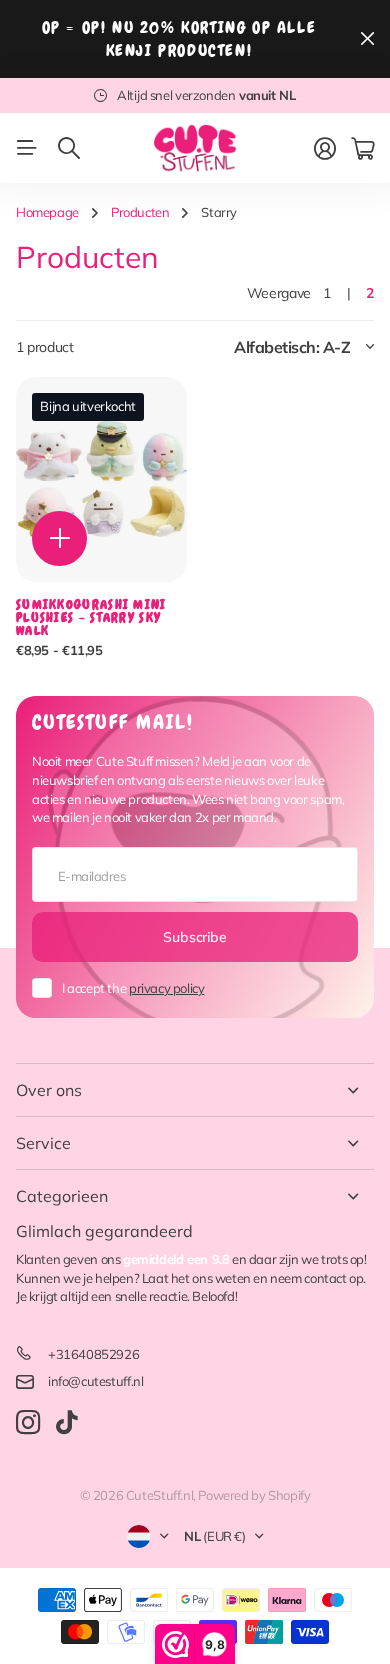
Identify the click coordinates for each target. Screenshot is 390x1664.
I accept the (133, 988)
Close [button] (195, 1090)
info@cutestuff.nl (95, 1381)
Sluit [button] (367, 39)
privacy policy (167, 988)
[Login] (325, 149)
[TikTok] (66, 1423)
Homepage (47, 212)
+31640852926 (93, 1354)
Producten (140, 212)
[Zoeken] (69, 148)
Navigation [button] (27, 148)
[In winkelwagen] (59, 538)
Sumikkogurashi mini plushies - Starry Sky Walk (91, 617)
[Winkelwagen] (362, 149)
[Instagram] (28, 1423)
